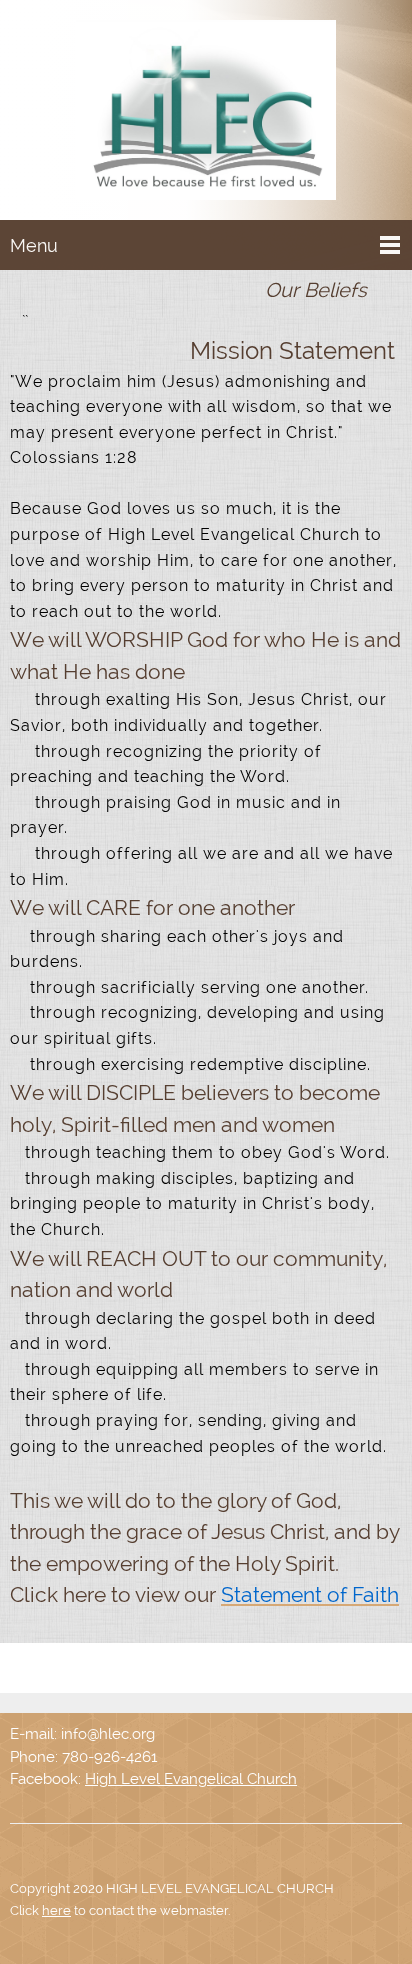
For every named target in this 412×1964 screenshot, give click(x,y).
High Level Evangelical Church (191, 1779)
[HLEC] (206, 114)
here (56, 1910)
